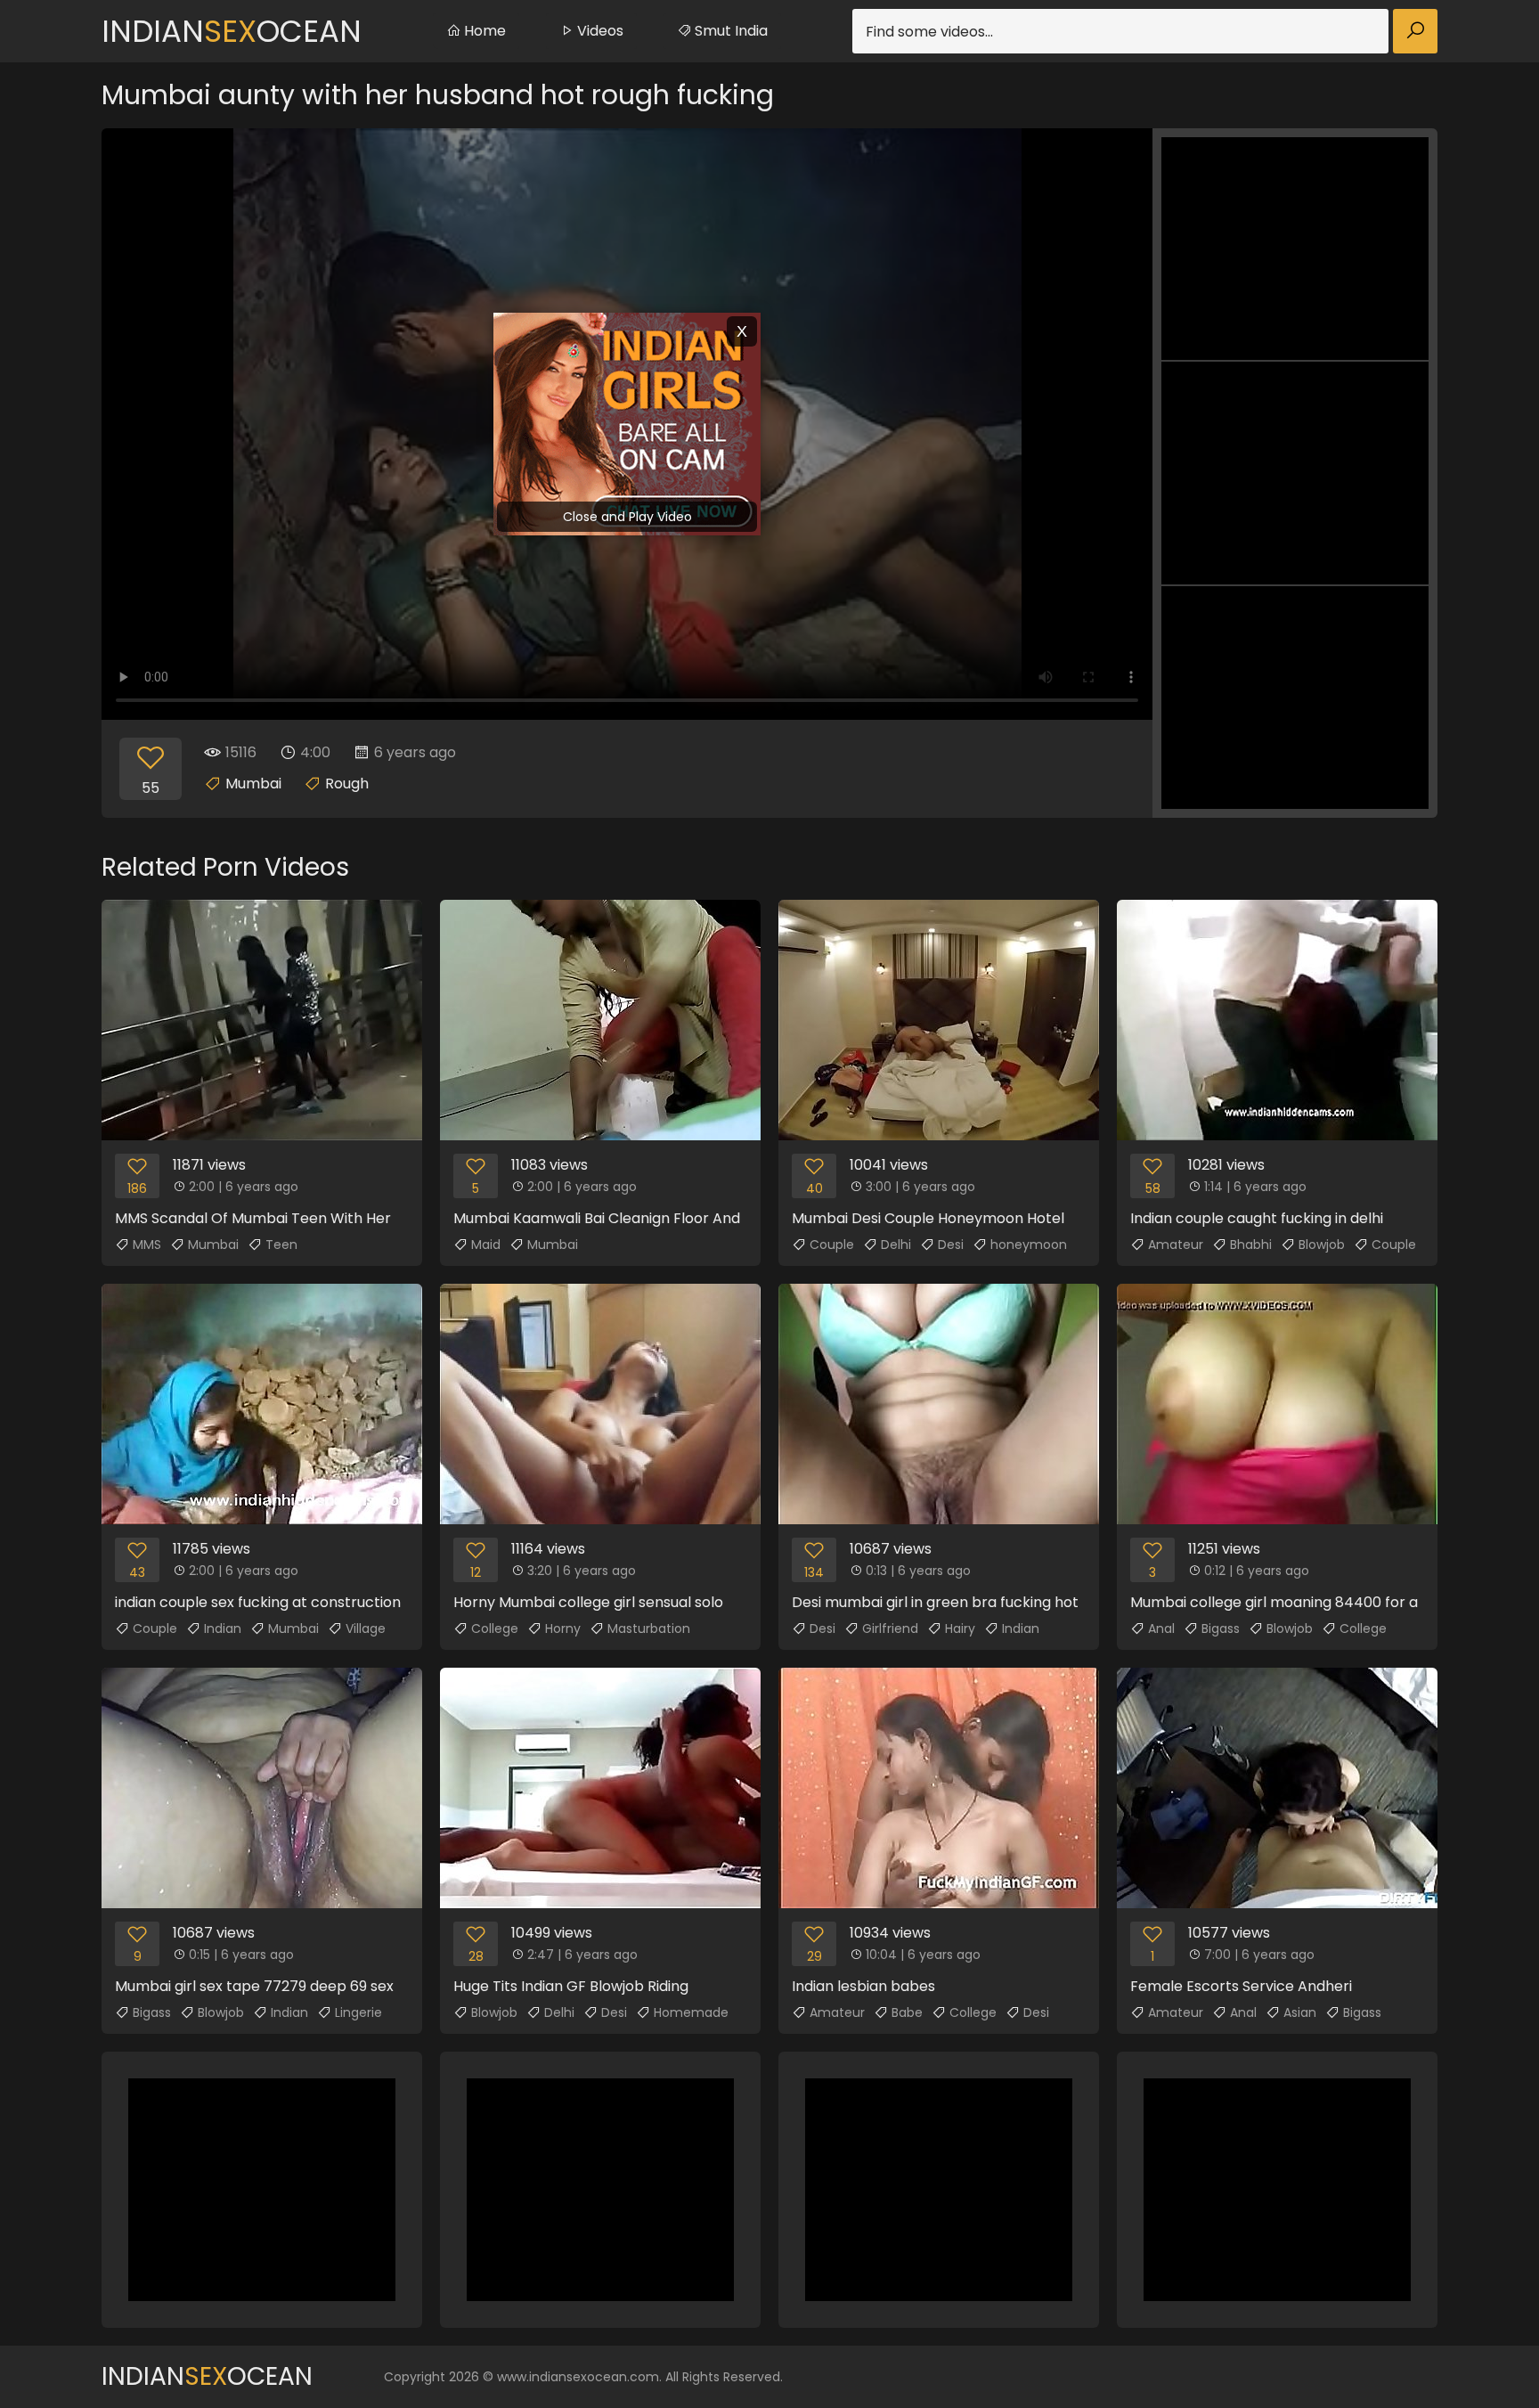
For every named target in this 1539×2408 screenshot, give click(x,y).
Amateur (1176, 1245)
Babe (907, 2012)
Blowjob (1322, 1245)
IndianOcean (232, 31)
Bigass (1221, 1628)
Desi (951, 1245)
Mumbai (253, 784)
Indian (223, 1628)
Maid (486, 1245)
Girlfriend (890, 1628)
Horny (563, 1628)
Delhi (896, 1245)
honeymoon (1029, 1245)
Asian (1300, 2012)
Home (483, 31)
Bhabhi (1251, 1245)
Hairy (960, 1628)
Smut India (729, 31)
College (495, 1628)
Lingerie (358, 2012)
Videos (598, 31)
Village (366, 1628)
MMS (147, 1245)
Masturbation (649, 1628)
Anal (1161, 1628)
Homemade (691, 2012)
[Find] (1415, 31)
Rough (347, 784)
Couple (832, 1245)
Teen (281, 1245)
